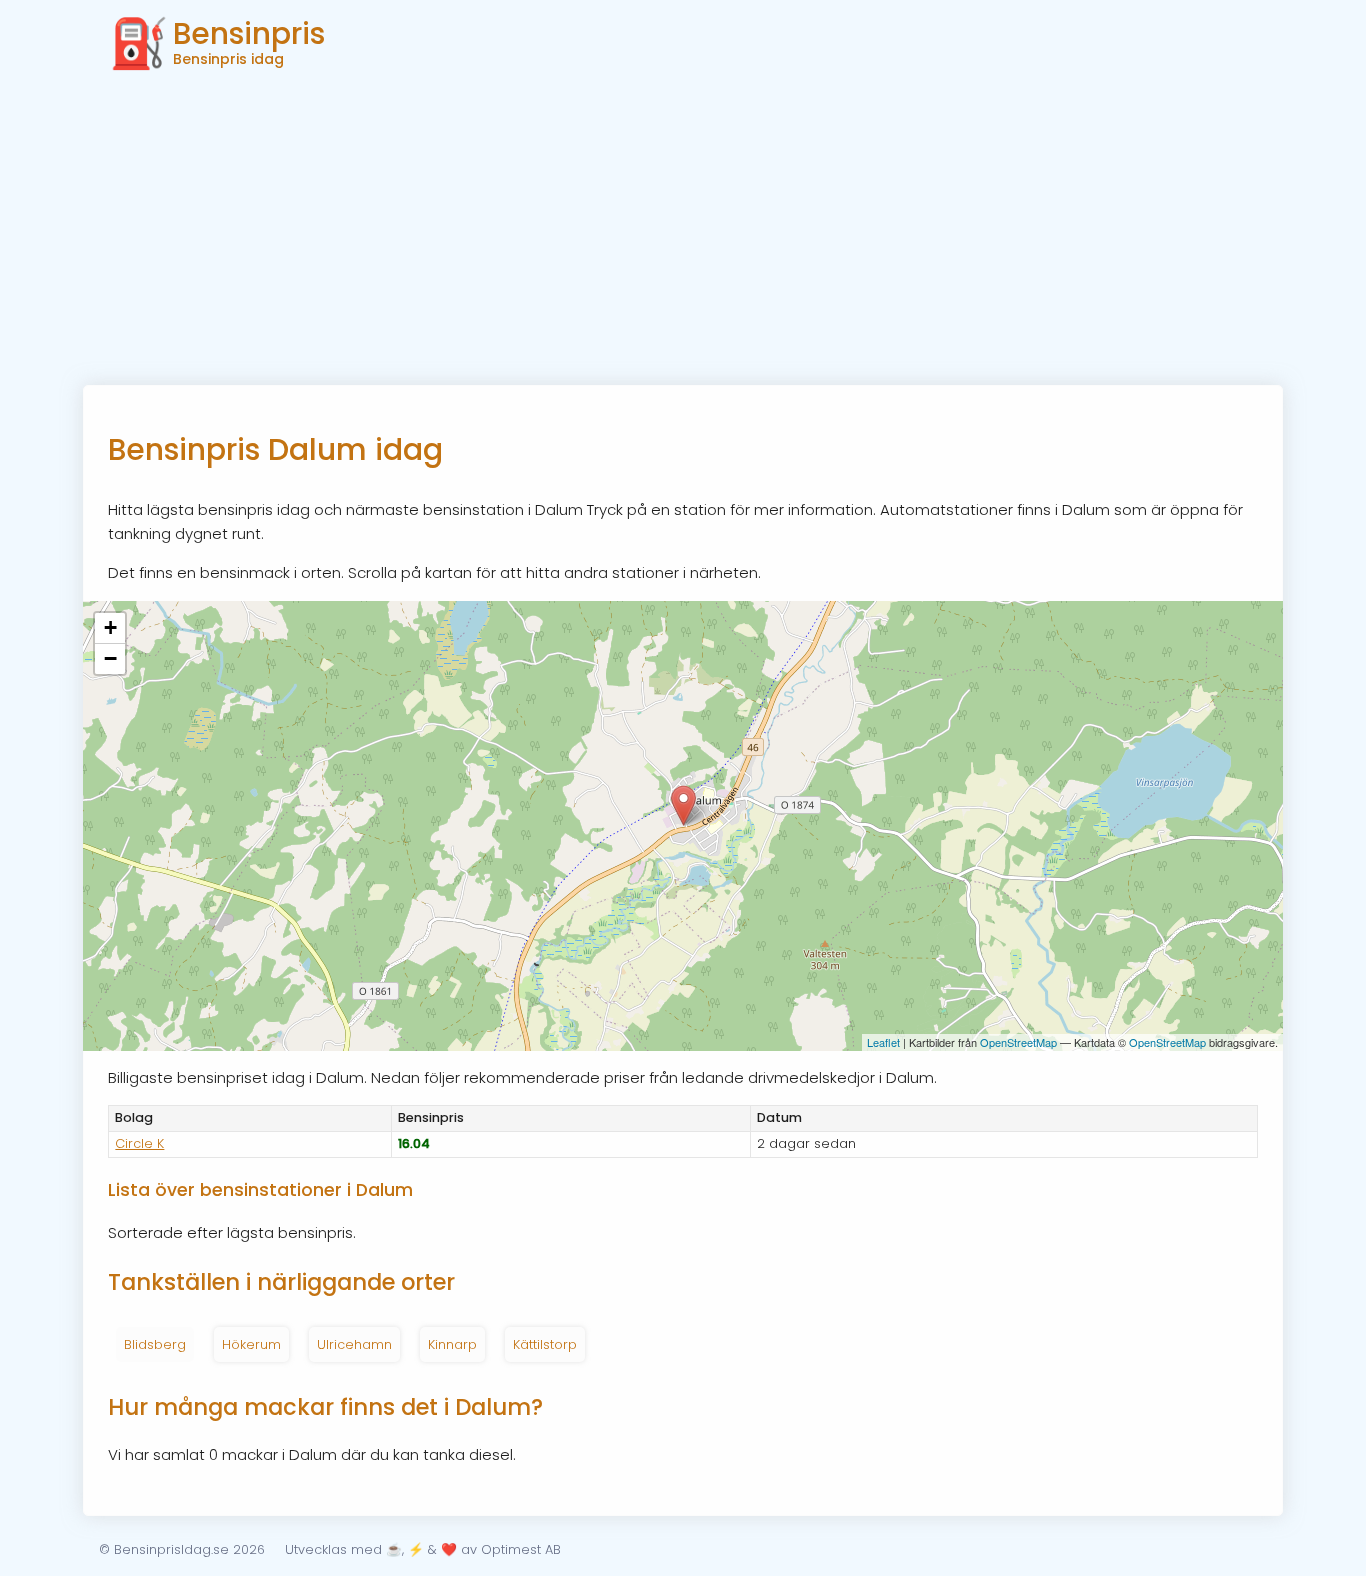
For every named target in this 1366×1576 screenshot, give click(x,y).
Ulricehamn (354, 1344)
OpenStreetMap (1018, 1042)
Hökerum (251, 1344)
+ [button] (110, 627)
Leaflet (883, 1042)
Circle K (139, 1143)
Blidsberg (155, 1344)
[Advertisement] (683, 235)
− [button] (110, 658)
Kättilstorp (545, 1344)
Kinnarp (452, 1344)
